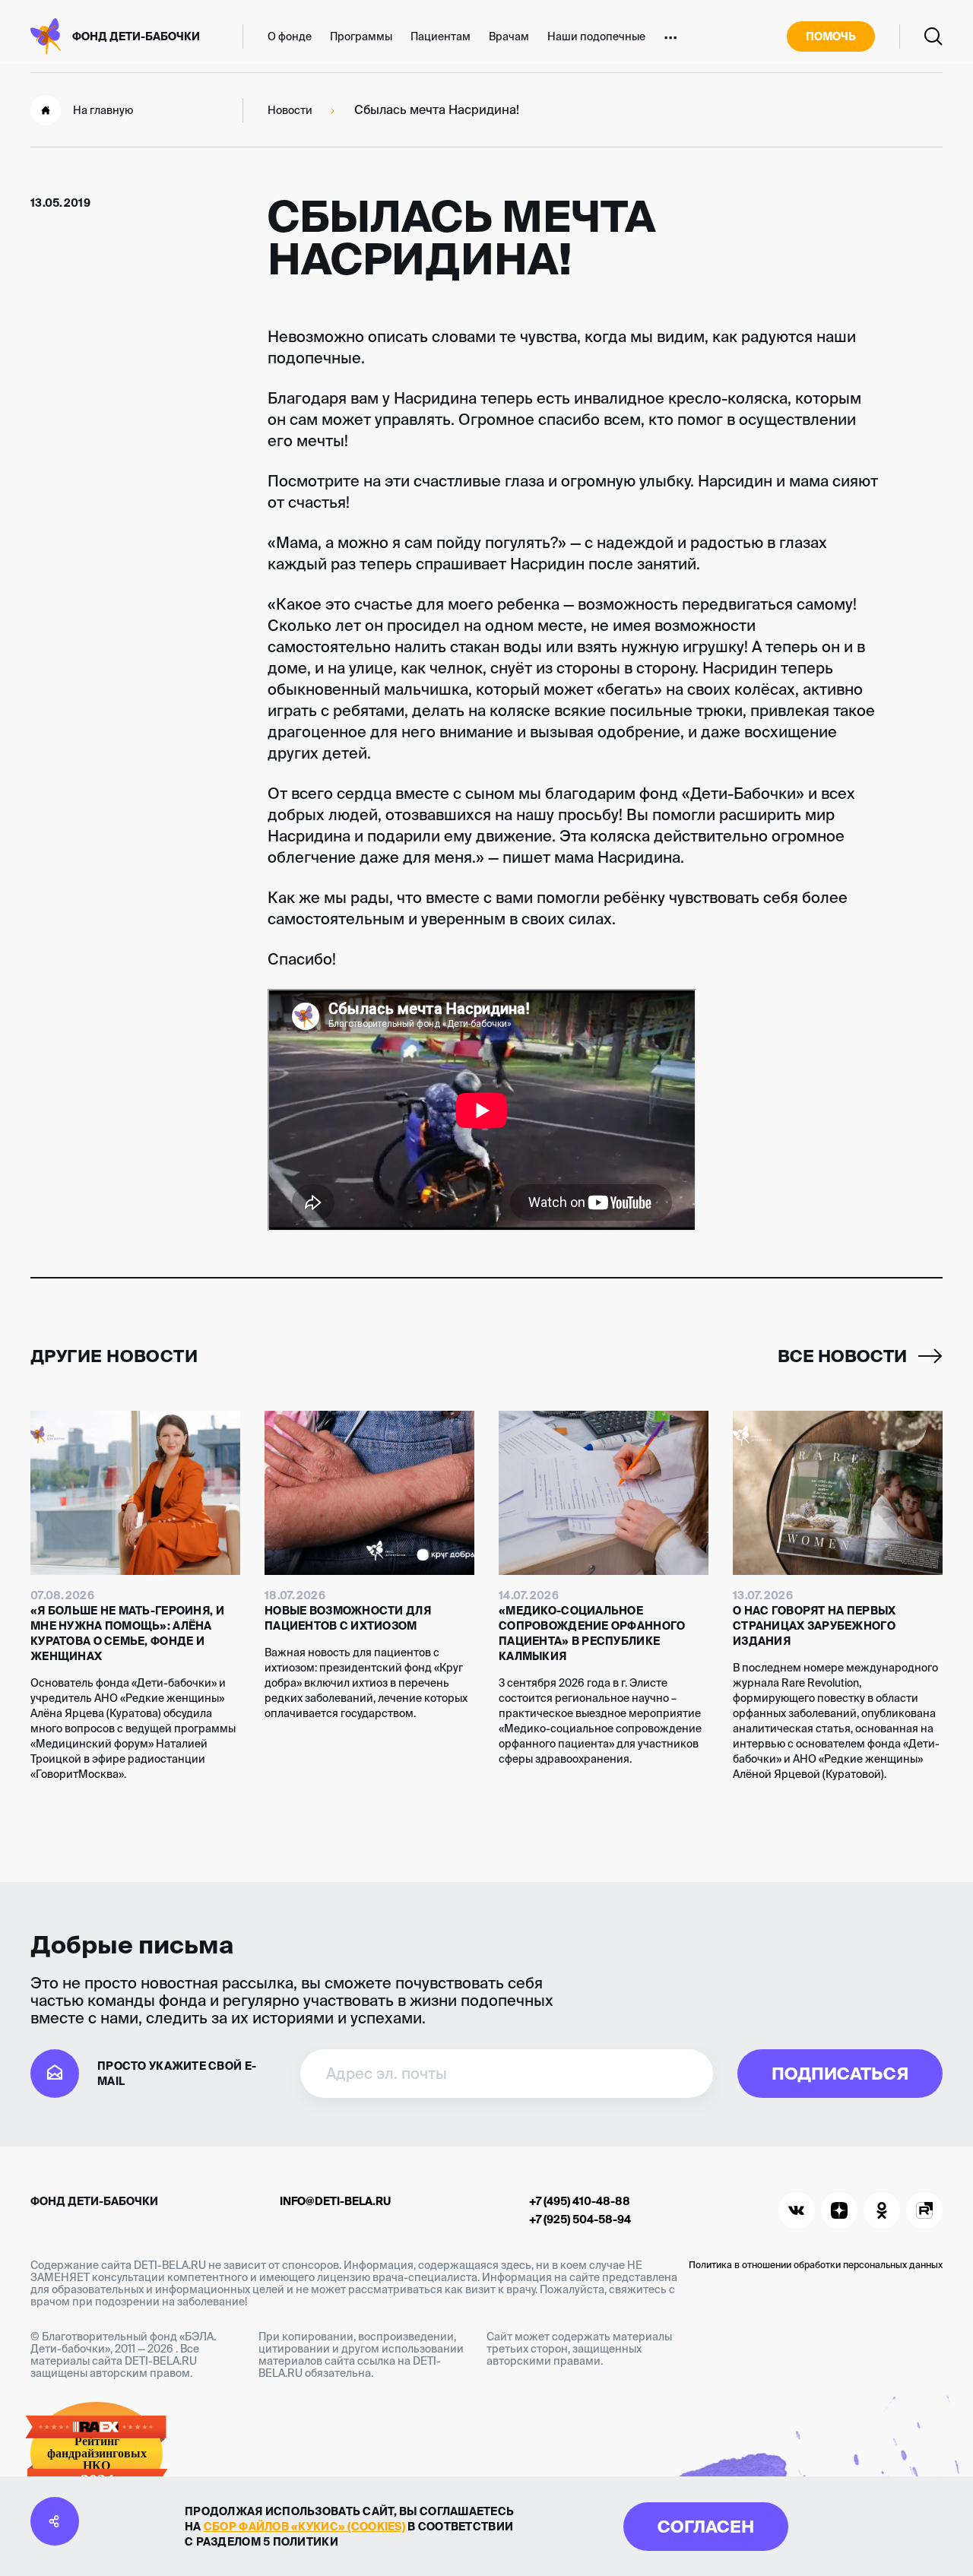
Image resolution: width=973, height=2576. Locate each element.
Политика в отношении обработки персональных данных (816, 2265)
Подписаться (840, 2073)
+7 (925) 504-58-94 (580, 2220)
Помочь (831, 36)
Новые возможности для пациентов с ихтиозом (348, 1618)
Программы (361, 36)
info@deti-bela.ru (335, 2201)
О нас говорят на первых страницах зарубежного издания (814, 1626)
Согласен (706, 2526)
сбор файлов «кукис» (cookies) (304, 2527)
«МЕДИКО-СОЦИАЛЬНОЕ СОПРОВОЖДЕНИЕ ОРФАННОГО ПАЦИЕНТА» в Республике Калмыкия (592, 1633)
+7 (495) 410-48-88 (580, 2201)
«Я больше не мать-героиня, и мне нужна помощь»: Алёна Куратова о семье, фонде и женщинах (127, 1633)
